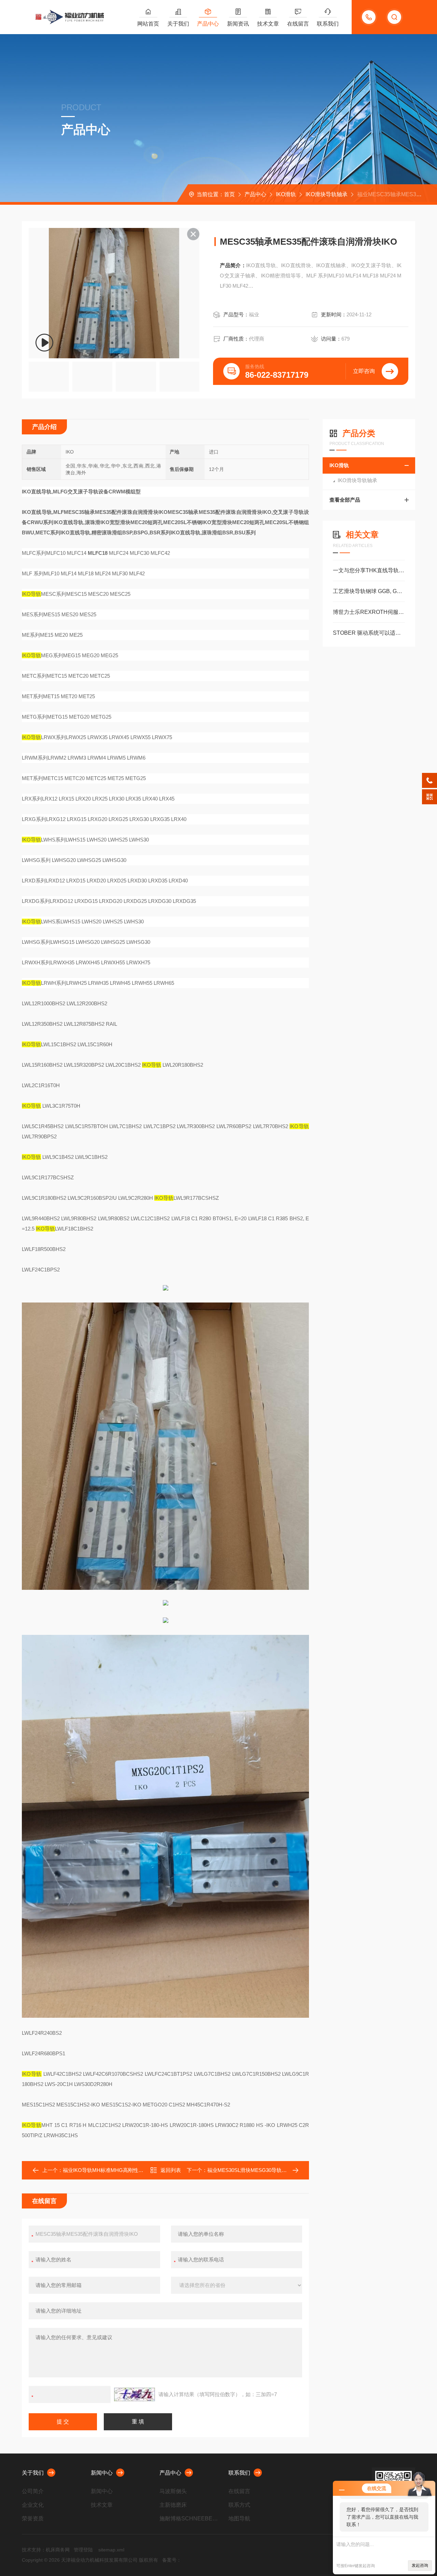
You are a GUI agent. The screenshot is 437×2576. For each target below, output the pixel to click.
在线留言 (298, 24)
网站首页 (148, 24)
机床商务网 (58, 2550)
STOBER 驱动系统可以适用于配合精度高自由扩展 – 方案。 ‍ (369, 633)
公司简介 (33, 2491)
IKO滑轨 (286, 194)
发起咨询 (420, 2565)
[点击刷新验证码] (135, 2394)
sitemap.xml (111, 2550)
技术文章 (268, 24)
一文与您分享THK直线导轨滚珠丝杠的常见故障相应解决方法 (369, 570)
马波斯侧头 (173, 2491)
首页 (229, 194)
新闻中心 (102, 2473)
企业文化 (33, 2505)
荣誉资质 (33, 2519)
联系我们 (328, 24)
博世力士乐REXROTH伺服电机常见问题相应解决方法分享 (369, 612)
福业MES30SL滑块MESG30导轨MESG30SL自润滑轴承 (271, 2170)
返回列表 (171, 2170)
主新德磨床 (173, 2505)
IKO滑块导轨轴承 (327, 194)
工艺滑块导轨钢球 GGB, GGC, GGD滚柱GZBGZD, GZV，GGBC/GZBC (369, 591)
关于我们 (178, 24)
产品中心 (208, 24)
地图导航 (239, 2519)
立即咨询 (364, 371)
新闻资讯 (238, 24)
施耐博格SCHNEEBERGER (190, 2519)
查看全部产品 (345, 500)
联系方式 (239, 2505)
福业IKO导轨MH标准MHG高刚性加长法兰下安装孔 (121, 2170)
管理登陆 (83, 2550)
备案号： (172, 2560)
